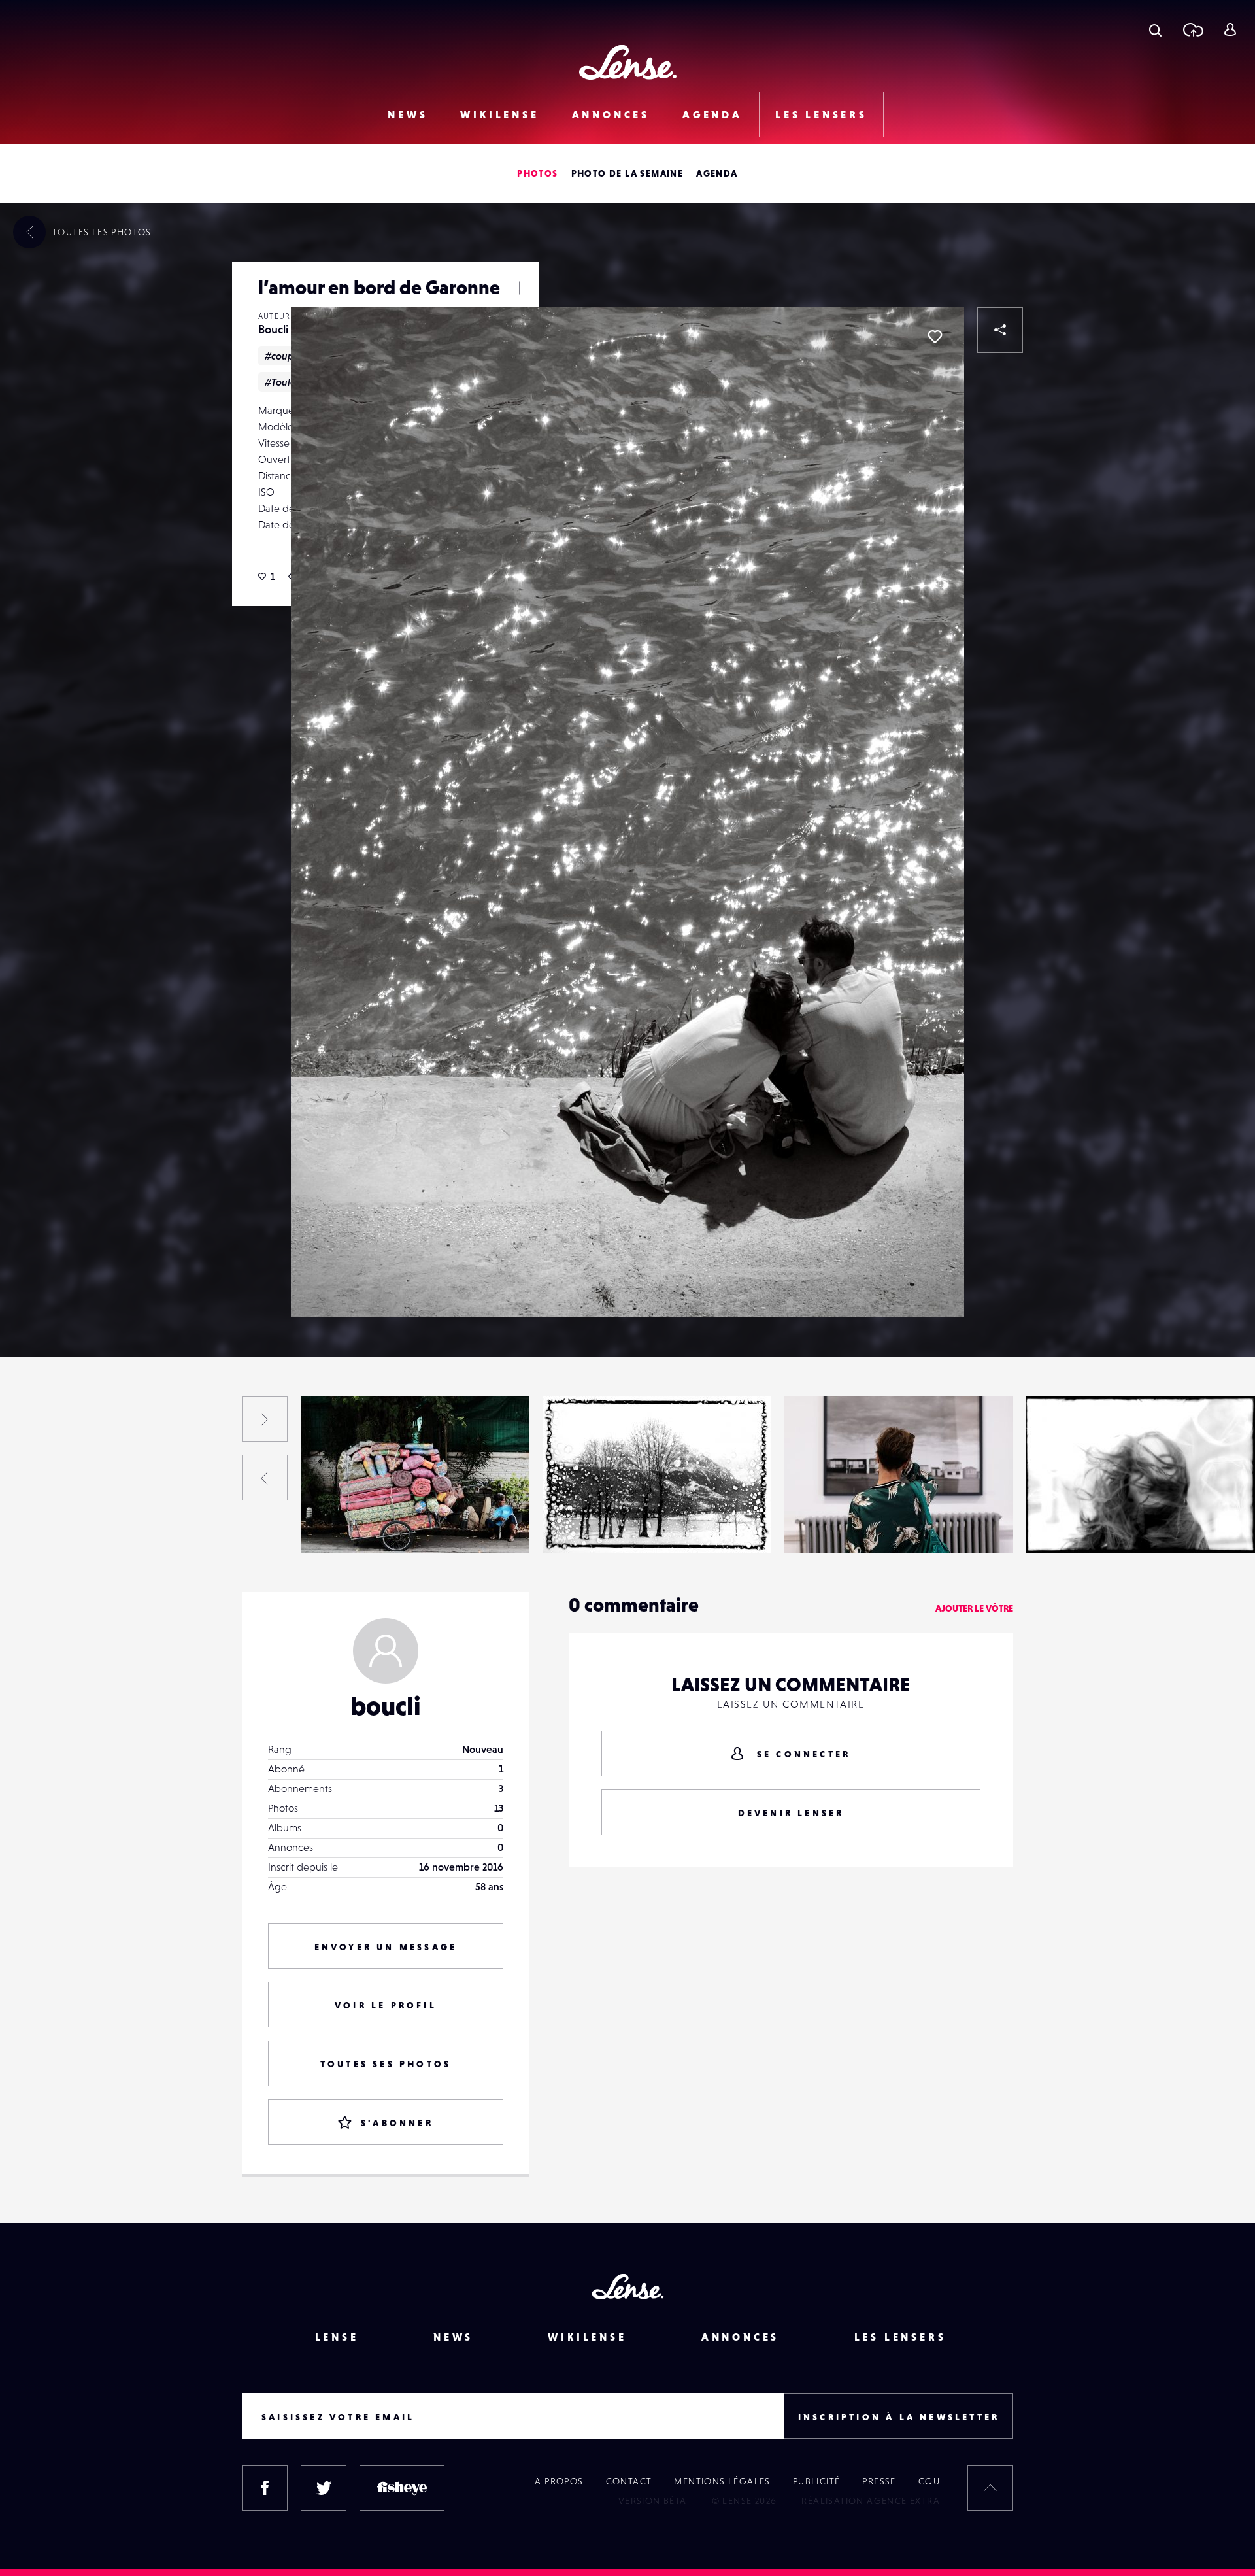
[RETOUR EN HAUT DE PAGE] (990, 2488)
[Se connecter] (1230, 29)
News (408, 114)
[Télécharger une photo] (1193, 29)
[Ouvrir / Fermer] (520, 288)
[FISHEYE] (402, 2488)
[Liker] (935, 337)
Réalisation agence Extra (871, 2501)
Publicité (817, 2481)
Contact (629, 2481)
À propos (559, 2481)
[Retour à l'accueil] (628, 62)
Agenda (712, 114)
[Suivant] (265, 1419)
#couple (284, 356)
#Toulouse (288, 382)
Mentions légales (722, 2481)
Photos (537, 173)
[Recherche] (1155, 29)
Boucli (273, 329)
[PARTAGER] (1000, 330)
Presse (879, 2481)
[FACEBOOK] (265, 2488)
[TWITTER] (324, 2488)
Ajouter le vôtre (974, 1608)
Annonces (611, 114)
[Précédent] (265, 1478)
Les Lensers (821, 114)
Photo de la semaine (627, 173)
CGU (929, 2481)
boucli (386, 1706)
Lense (337, 2337)
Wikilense (499, 114)
